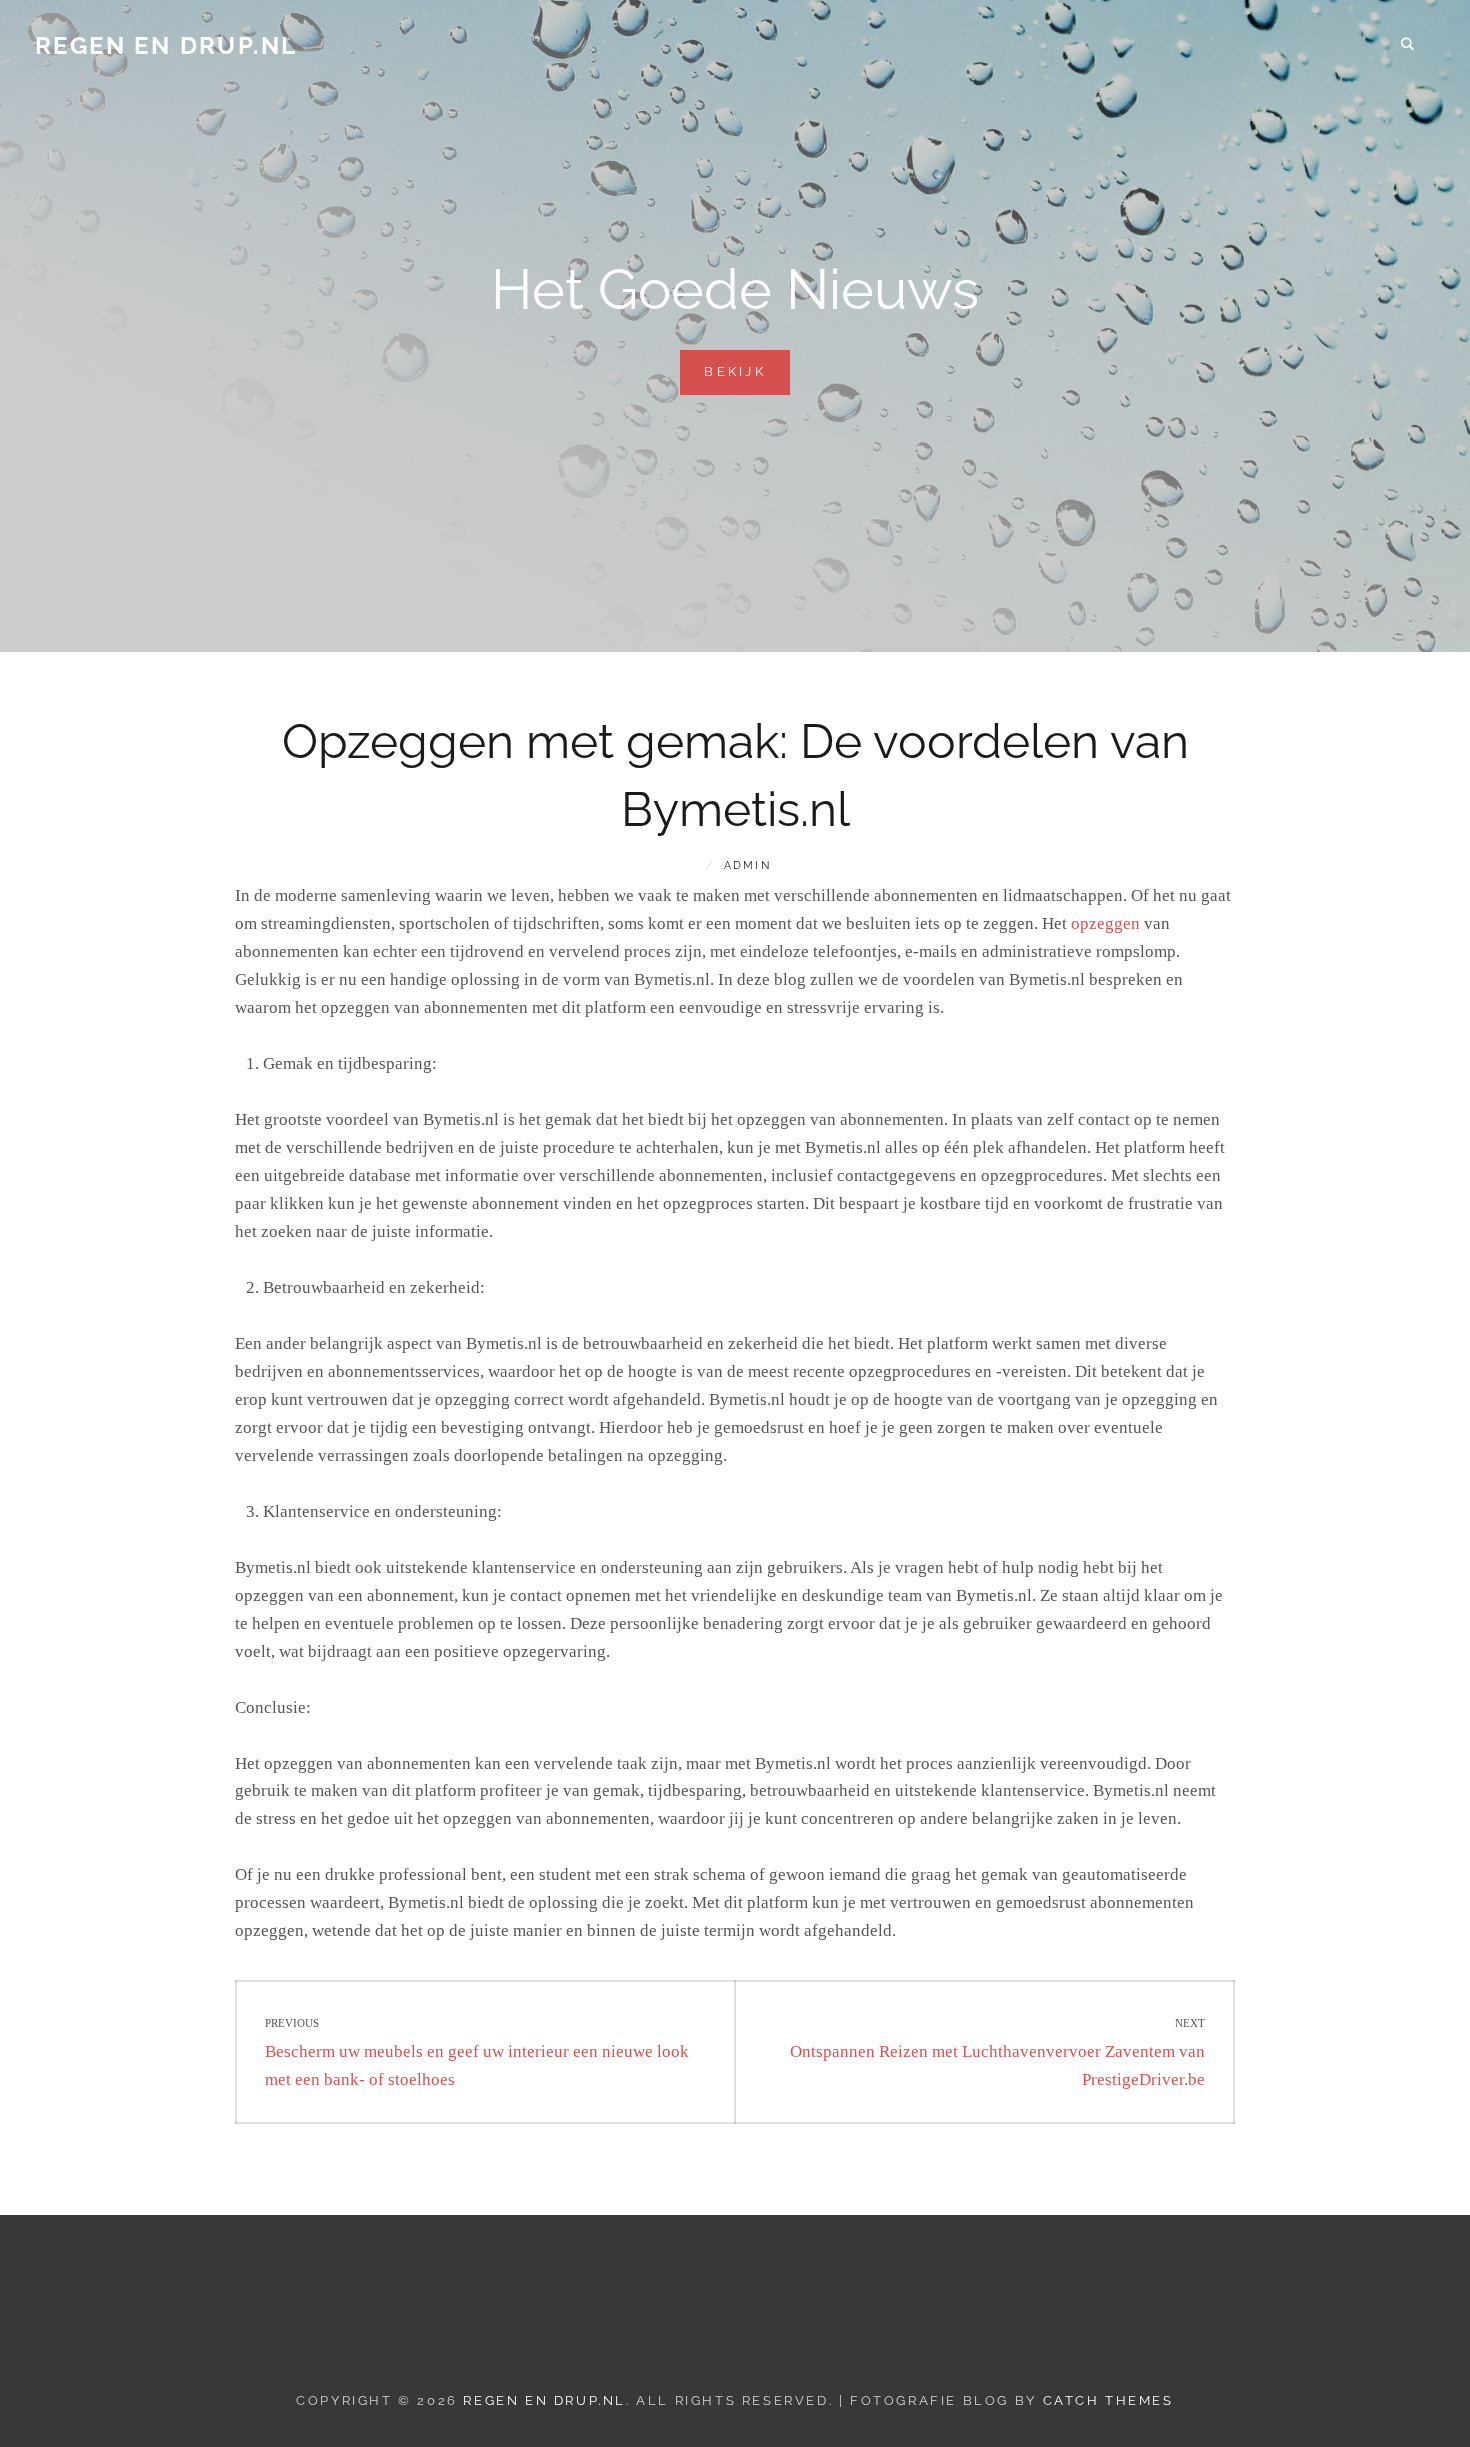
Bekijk (747, 379)
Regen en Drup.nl (166, 45)
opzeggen (1105, 923)
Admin (747, 865)
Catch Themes (1108, 2400)
